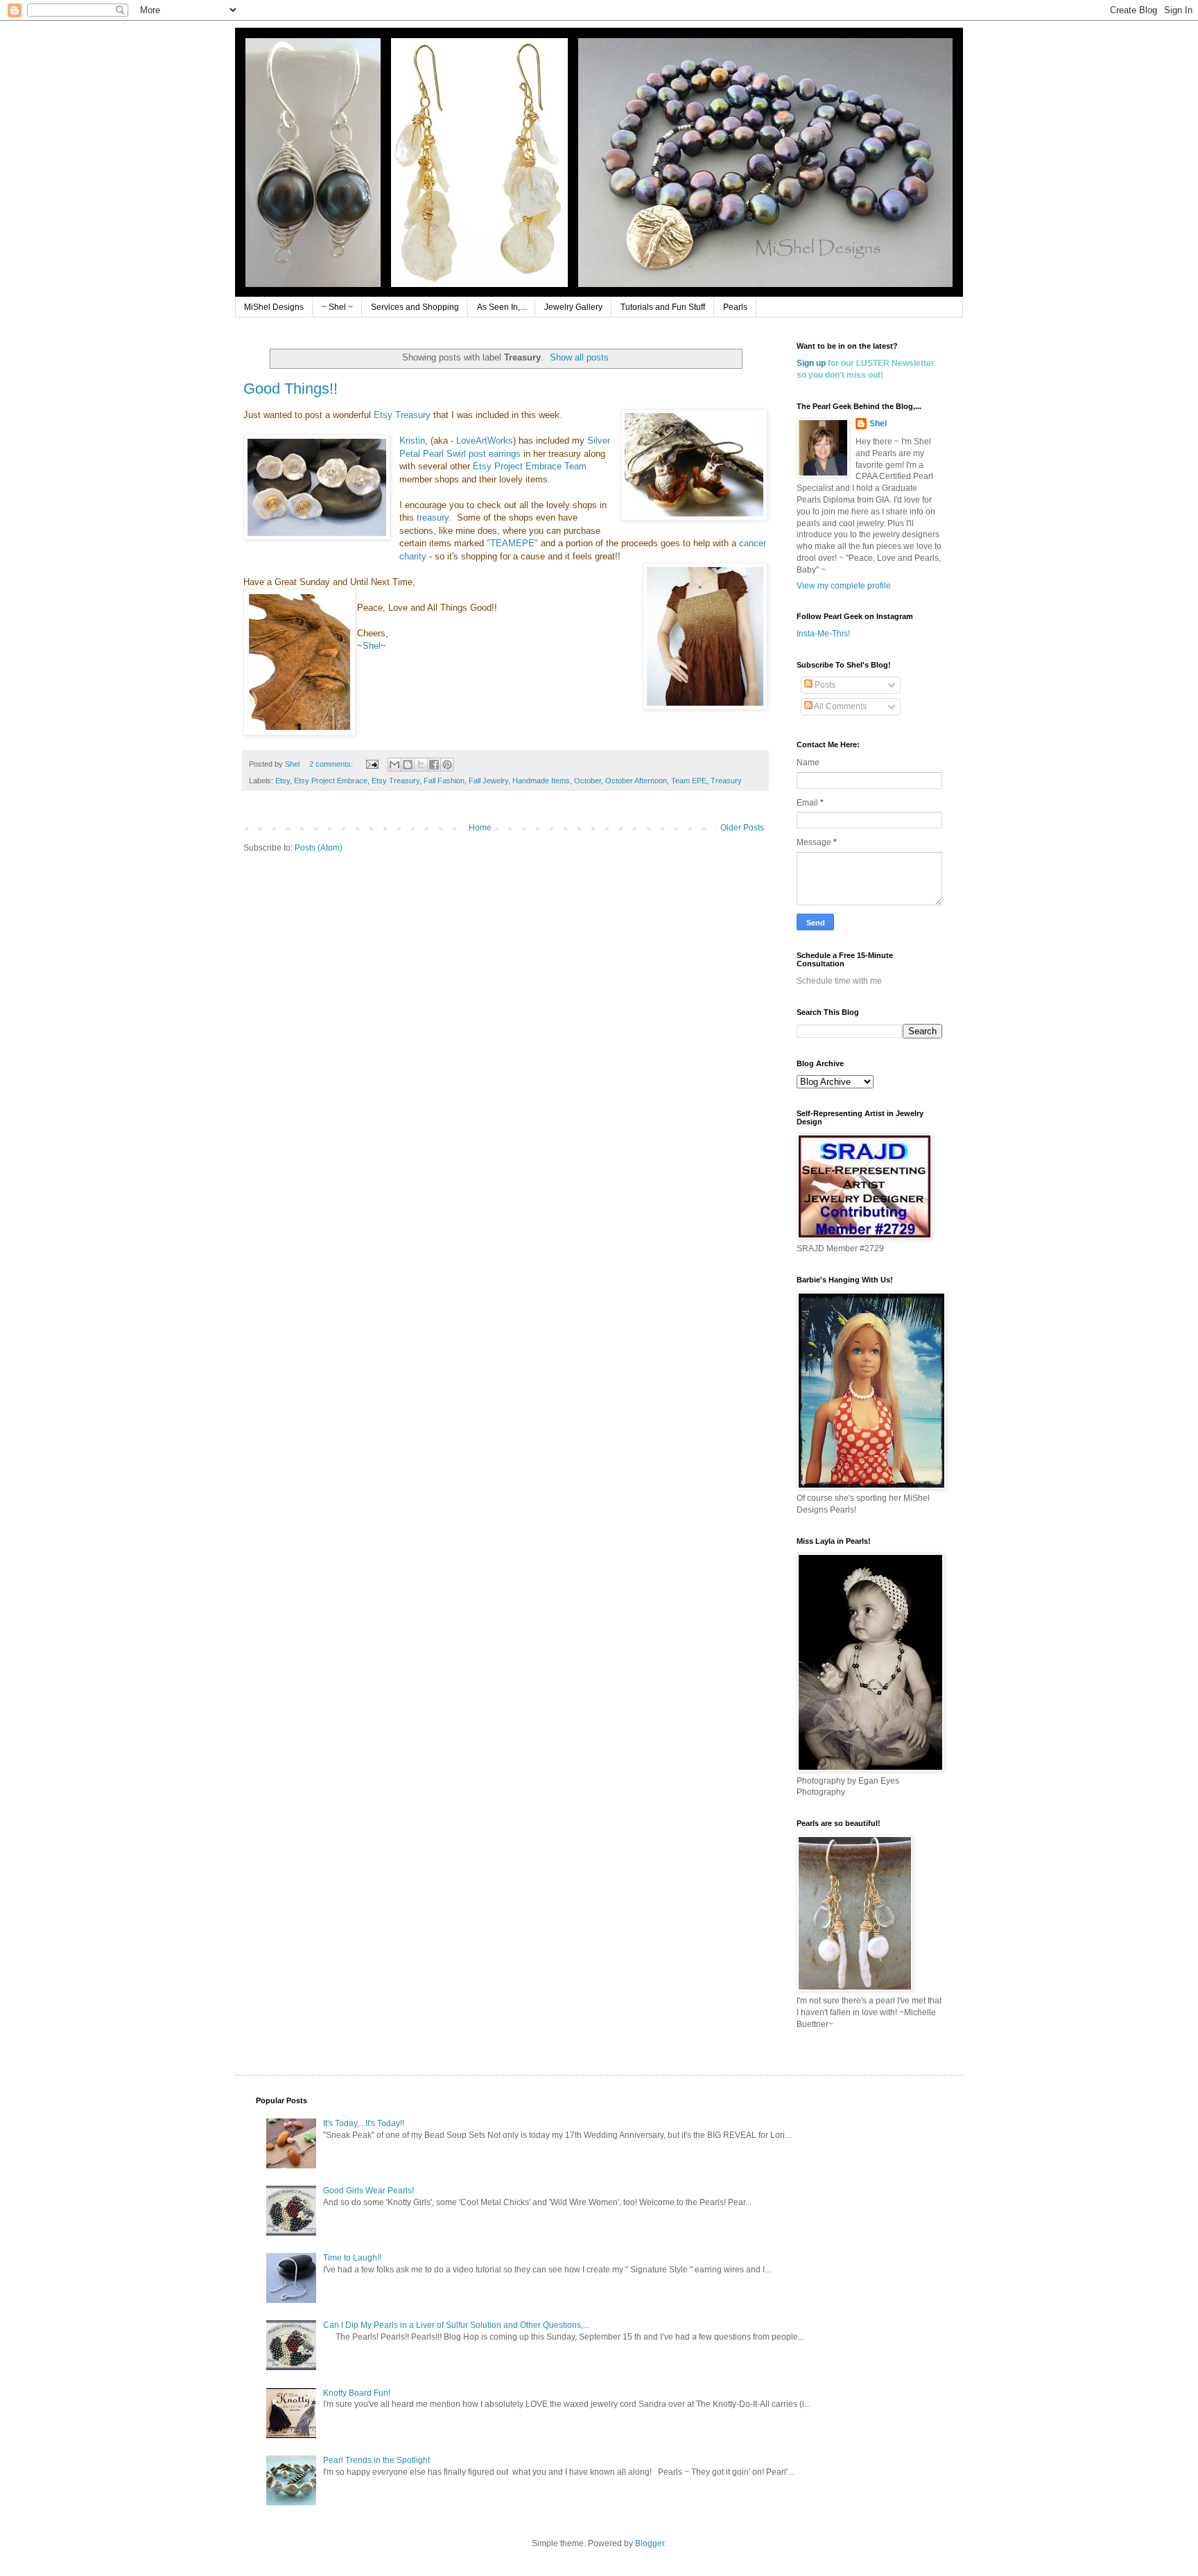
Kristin (412, 441)
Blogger (650, 2543)
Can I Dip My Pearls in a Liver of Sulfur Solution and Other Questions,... (456, 2325)
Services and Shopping (415, 307)
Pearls (735, 307)
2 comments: (332, 764)
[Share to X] (421, 765)
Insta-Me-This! (823, 634)
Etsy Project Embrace (331, 781)
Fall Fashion (444, 781)
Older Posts (742, 828)
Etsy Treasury (402, 415)
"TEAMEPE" (512, 543)
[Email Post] (372, 764)
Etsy (283, 781)
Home (480, 828)
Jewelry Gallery (573, 307)
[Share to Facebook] (434, 765)
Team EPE (689, 781)
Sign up (811, 363)
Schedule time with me (839, 981)
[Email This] (394, 765)
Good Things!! (290, 389)
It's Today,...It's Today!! (364, 2123)
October (588, 781)
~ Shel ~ (337, 307)
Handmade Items (541, 781)
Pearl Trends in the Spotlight (376, 2460)
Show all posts (579, 357)
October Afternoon (636, 781)
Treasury (726, 781)
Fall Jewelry (488, 781)
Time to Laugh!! (352, 2258)
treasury (433, 517)
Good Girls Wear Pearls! (368, 2191)
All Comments (840, 706)
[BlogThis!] (408, 765)
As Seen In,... (502, 307)
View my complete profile (844, 586)
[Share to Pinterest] (447, 765)
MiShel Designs (274, 307)
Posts (824, 685)
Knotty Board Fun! (357, 2393)
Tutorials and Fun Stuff (663, 307)
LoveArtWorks (485, 441)
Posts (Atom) (319, 848)
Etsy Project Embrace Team (530, 466)
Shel (372, 646)
